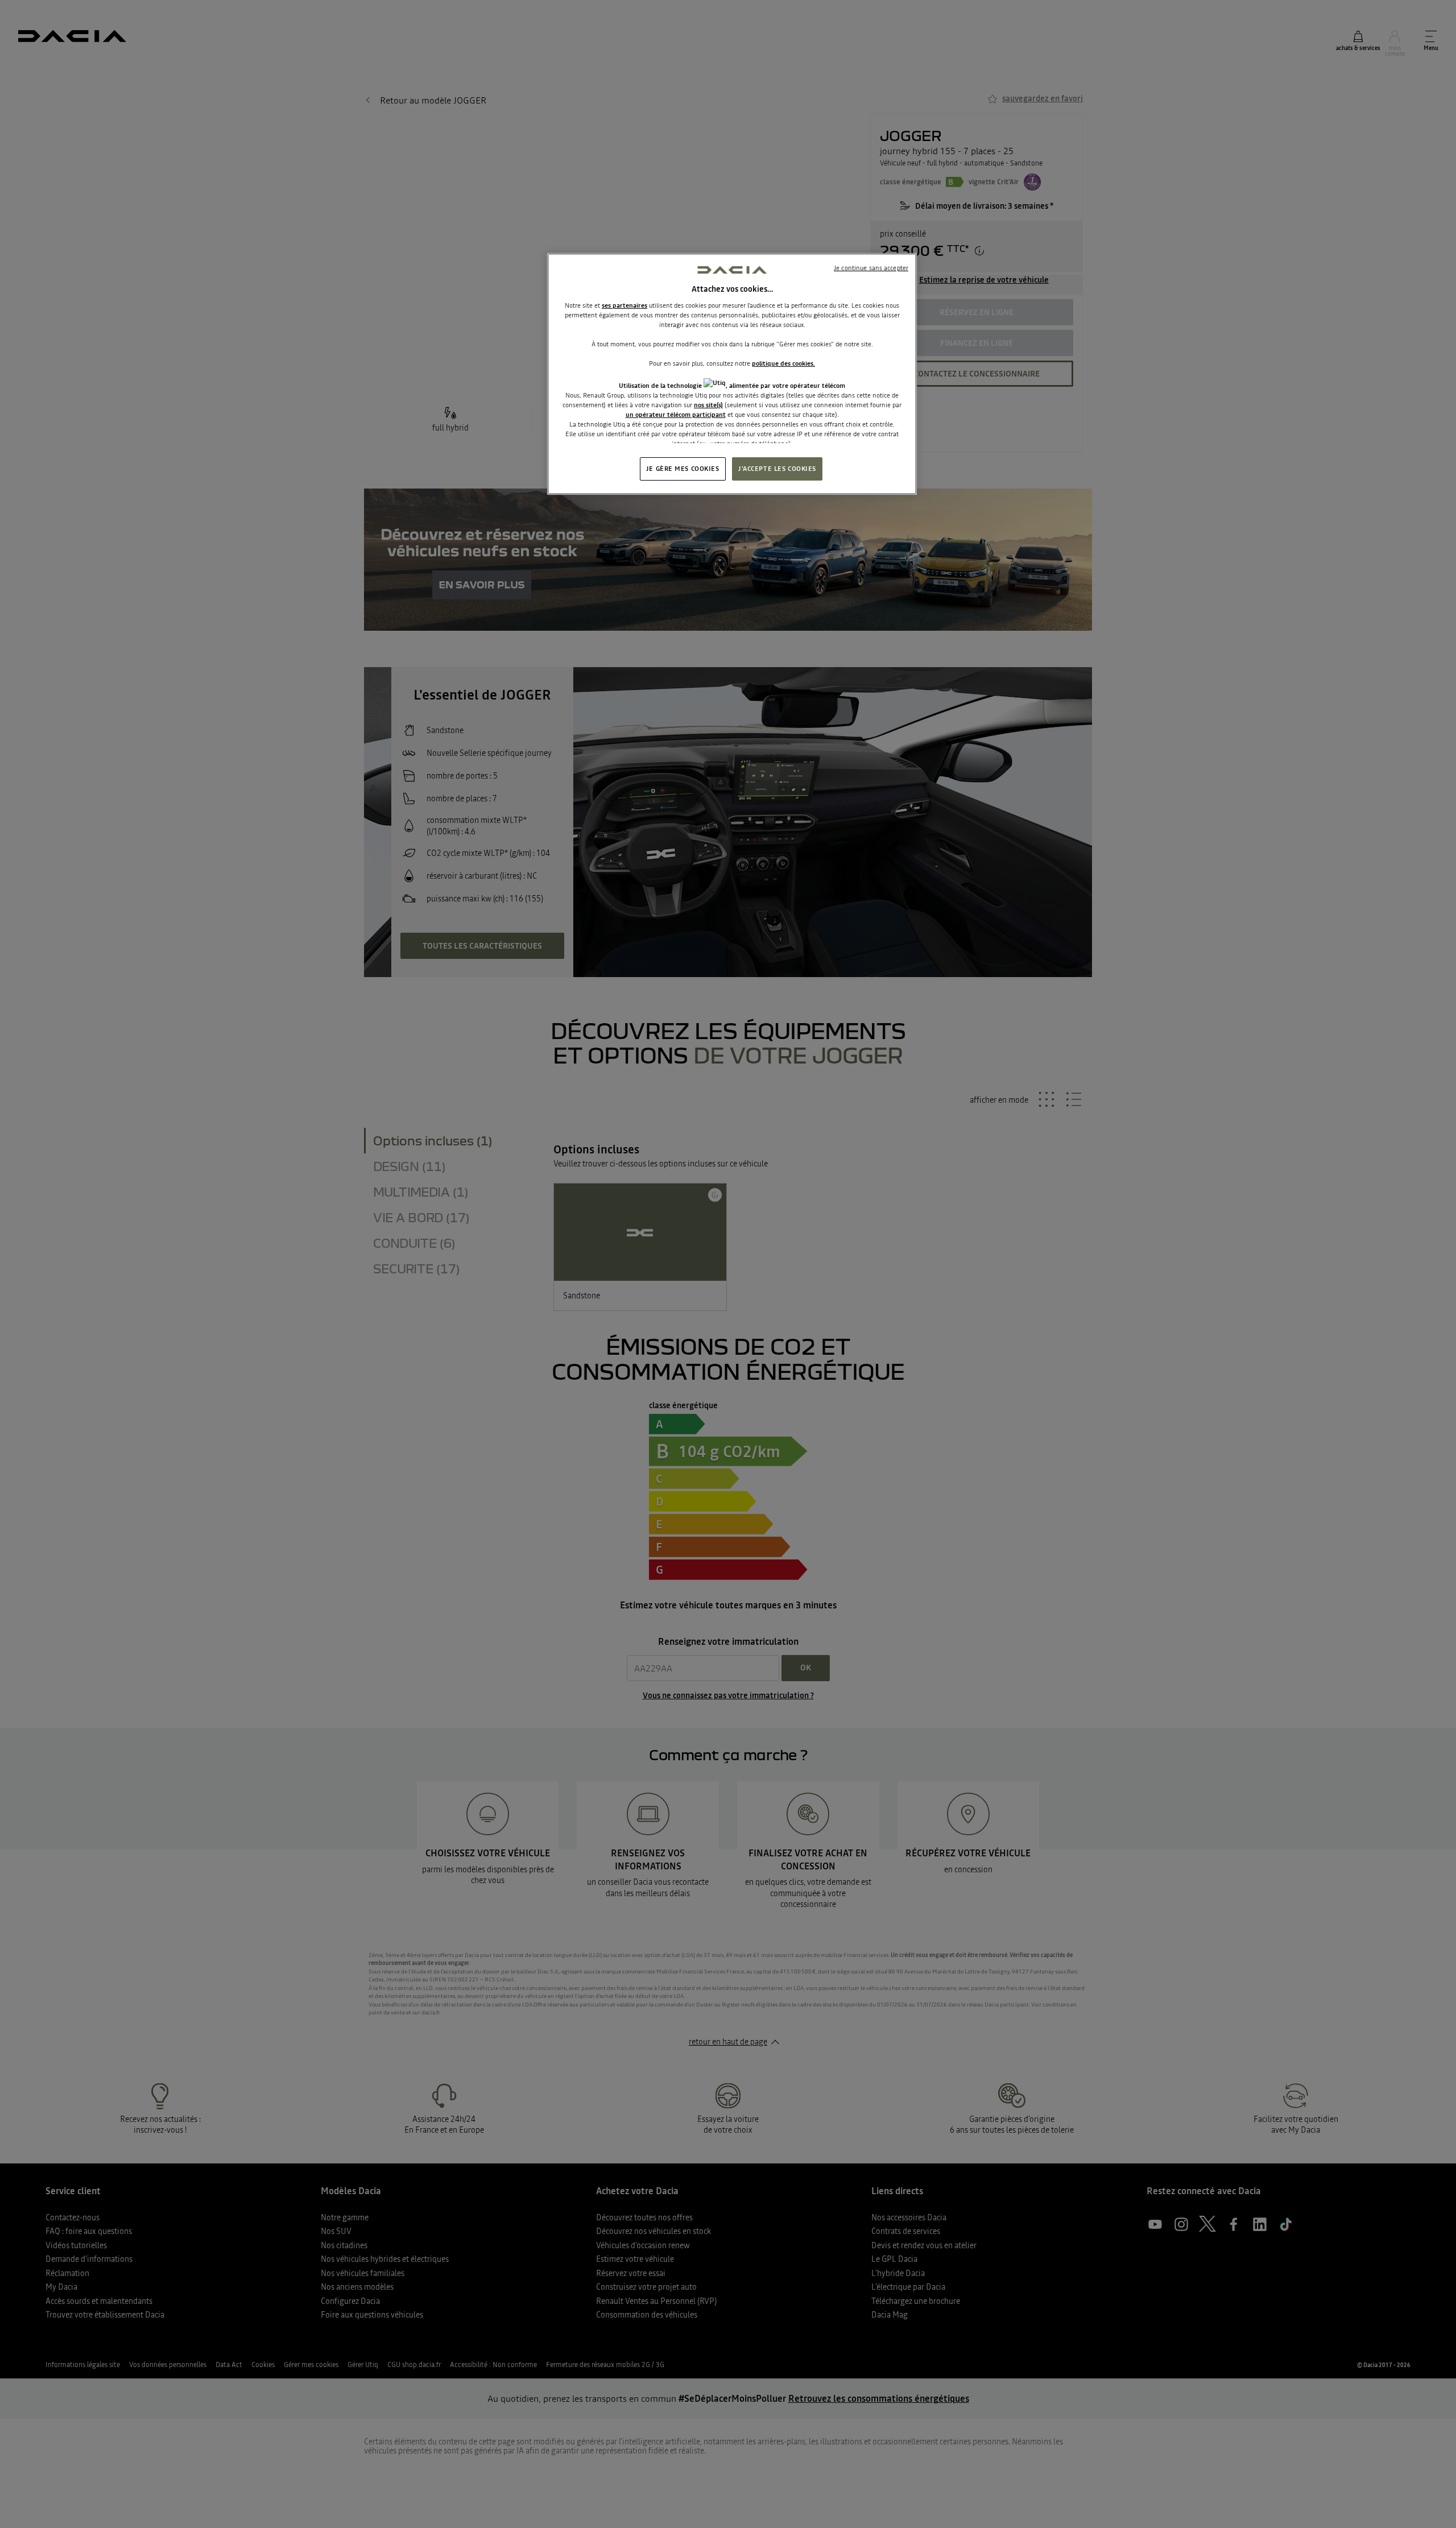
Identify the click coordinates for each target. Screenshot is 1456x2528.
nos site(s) (708, 405)
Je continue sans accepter (871, 268)
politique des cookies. (783, 363)
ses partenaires (624, 305)
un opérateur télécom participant (676, 415)
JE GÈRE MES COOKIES (683, 469)
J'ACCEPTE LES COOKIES (777, 469)
